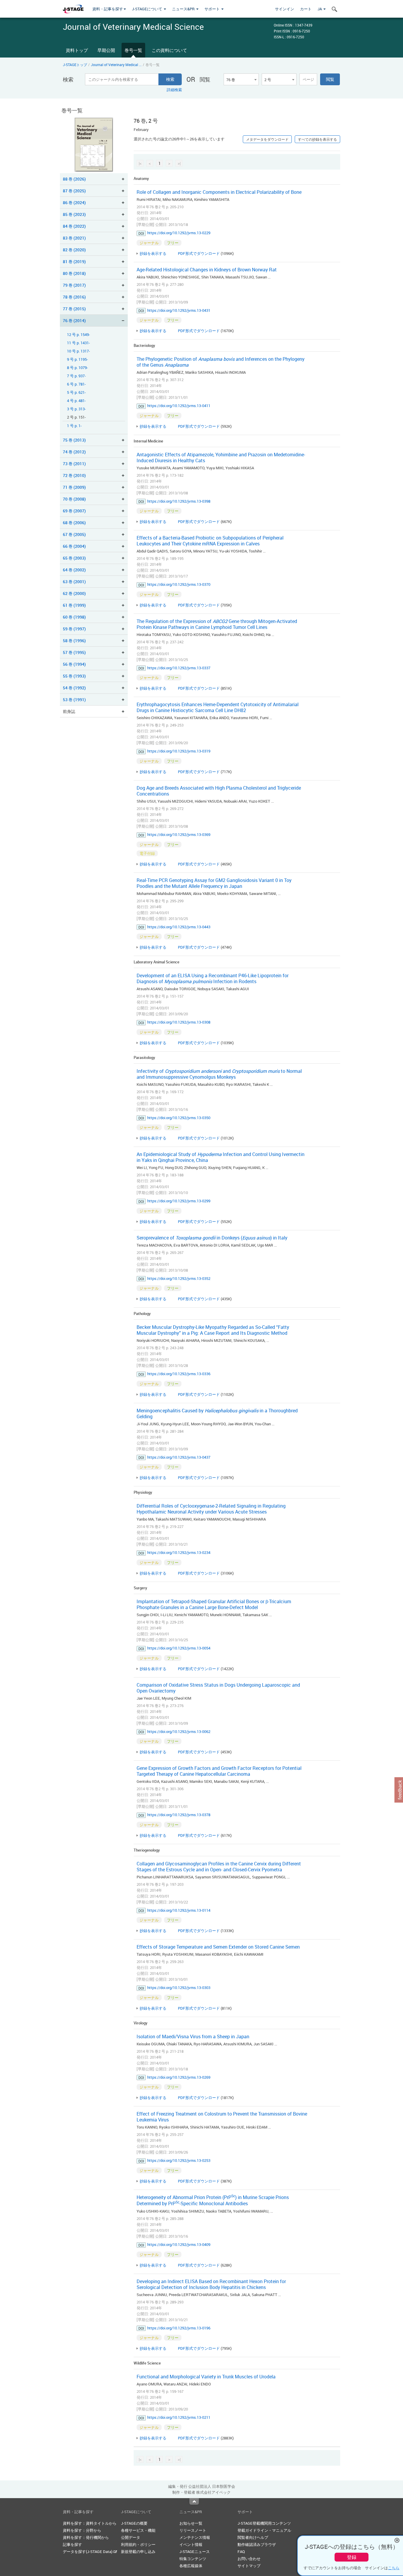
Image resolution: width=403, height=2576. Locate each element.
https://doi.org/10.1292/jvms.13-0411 (179, 406)
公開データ (131, 2537)
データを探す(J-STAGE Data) (88, 2552)
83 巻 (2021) (74, 238)
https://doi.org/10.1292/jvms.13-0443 (179, 927)
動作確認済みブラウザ (257, 2544)
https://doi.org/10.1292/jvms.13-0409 (179, 2244)
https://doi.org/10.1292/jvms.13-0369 (179, 834)
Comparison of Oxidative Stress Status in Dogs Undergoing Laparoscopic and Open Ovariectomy (218, 1688)
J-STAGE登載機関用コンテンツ (264, 2523)
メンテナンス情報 (195, 2537)
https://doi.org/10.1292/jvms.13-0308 (179, 1022)
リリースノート (193, 2530)
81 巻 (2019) (74, 261)
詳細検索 (174, 90)
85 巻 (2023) (74, 214)
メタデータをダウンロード (267, 139)
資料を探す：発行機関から (86, 2537)
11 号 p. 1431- (78, 343)
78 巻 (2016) (74, 297)
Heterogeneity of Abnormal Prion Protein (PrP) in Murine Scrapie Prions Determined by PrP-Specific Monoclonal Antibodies (213, 2200)
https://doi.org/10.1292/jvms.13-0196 (179, 2328)
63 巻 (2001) (74, 582)
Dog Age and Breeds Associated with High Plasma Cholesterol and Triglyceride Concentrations (219, 791)
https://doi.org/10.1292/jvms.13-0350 (179, 1118)
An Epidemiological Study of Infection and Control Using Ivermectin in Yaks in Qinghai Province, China (221, 1157)
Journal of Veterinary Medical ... (116, 65)
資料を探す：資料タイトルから (90, 2523)
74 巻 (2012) (74, 452)
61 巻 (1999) (74, 605)
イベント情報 (191, 2544)
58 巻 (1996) (74, 641)
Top (194, 2501)
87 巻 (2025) (74, 191)
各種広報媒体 (191, 2566)
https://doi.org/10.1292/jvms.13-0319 (179, 751)
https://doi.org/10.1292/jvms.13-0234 (179, 1552)
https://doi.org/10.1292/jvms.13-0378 (179, 1815)
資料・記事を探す (108, 9)
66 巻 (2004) (74, 546)
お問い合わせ (249, 2559)
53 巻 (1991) (74, 700)
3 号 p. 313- (76, 409)
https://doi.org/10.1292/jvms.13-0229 (179, 233)
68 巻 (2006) (74, 523)
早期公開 (106, 50)
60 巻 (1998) (74, 617)
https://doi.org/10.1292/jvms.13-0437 (179, 1457)
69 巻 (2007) (74, 511)
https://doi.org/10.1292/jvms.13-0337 (179, 668)
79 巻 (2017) (74, 285)
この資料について (169, 50)
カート (306, 9)
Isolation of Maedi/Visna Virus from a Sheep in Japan (193, 2036)
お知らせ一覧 (191, 2523)
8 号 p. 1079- (77, 368)
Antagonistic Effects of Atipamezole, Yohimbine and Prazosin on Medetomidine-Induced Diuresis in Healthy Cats (221, 458)
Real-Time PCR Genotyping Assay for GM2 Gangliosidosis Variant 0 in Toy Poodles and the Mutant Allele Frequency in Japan (214, 883)
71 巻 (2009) (74, 487)
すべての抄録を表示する (317, 139)
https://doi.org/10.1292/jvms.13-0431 (179, 310)
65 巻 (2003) (74, 558)
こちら (394, 2568)
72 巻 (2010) (74, 475)
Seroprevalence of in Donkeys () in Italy (212, 1238)
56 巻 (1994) (74, 664)
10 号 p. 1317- (78, 351)
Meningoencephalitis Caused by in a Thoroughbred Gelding (217, 1414)
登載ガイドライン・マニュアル (264, 2530)
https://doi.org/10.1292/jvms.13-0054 (179, 1648)
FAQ (241, 2552)
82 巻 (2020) (74, 250)
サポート (213, 9)
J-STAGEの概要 (134, 2523)
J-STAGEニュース (195, 2552)
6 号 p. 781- (76, 384)
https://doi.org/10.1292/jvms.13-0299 (179, 1201)
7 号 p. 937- (76, 376)
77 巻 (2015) (74, 309)
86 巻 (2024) (74, 202)
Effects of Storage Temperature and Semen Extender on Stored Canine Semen (218, 1947)
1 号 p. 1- (74, 426)
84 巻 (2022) (74, 226)
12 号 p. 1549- (78, 335)
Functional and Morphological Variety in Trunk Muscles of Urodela (206, 2377)
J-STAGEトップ (75, 65)
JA (320, 9)
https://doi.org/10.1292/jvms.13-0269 (179, 2077)
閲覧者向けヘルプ (253, 2537)
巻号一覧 (133, 50)
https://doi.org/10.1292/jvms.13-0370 (179, 584)
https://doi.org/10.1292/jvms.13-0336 (179, 1374)
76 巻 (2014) (74, 320)
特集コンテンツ (193, 2559)
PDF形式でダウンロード (199, 253)
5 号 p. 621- (76, 392)
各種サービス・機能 (138, 2530)
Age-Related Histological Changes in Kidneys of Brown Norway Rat (207, 270)
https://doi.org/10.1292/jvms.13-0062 (179, 1731)
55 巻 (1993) (74, 676)
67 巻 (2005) (74, 534)
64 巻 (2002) (74, 570)
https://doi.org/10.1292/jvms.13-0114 (179, 1910)
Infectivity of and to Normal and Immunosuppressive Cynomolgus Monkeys (219, 1074)
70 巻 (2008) (74, 499)
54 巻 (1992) (74, 688)
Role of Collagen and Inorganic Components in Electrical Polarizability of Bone (219, 192)
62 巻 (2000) (74, 593)
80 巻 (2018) (74, 273)
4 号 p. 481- (76, 401)
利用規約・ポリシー (138, 2544)
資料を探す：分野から (82, 2530)
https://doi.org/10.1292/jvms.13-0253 (179, 2160)
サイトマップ (249, 2566)
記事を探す (72, 2544)
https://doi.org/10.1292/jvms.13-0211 (179, 2417)
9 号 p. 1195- (77, 359)
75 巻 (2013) (74, 440)
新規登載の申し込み (138, 2552)
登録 (352, 2557)
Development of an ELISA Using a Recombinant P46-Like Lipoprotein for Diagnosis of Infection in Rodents (213, 978)
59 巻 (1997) (74, 629)
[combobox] (241, 79)
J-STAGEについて (148, 9)
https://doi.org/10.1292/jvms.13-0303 (179, 1988)
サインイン (285, 9)
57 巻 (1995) (74, 652)
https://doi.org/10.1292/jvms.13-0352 (179, 1278)
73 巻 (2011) (74, 464)
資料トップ (77, 50)
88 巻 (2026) (74, 179)
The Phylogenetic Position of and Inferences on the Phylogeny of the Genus (221, 362)
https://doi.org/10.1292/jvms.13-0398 (179, 501)
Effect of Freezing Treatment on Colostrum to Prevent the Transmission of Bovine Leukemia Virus (222, 2117)
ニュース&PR (184, 9)
